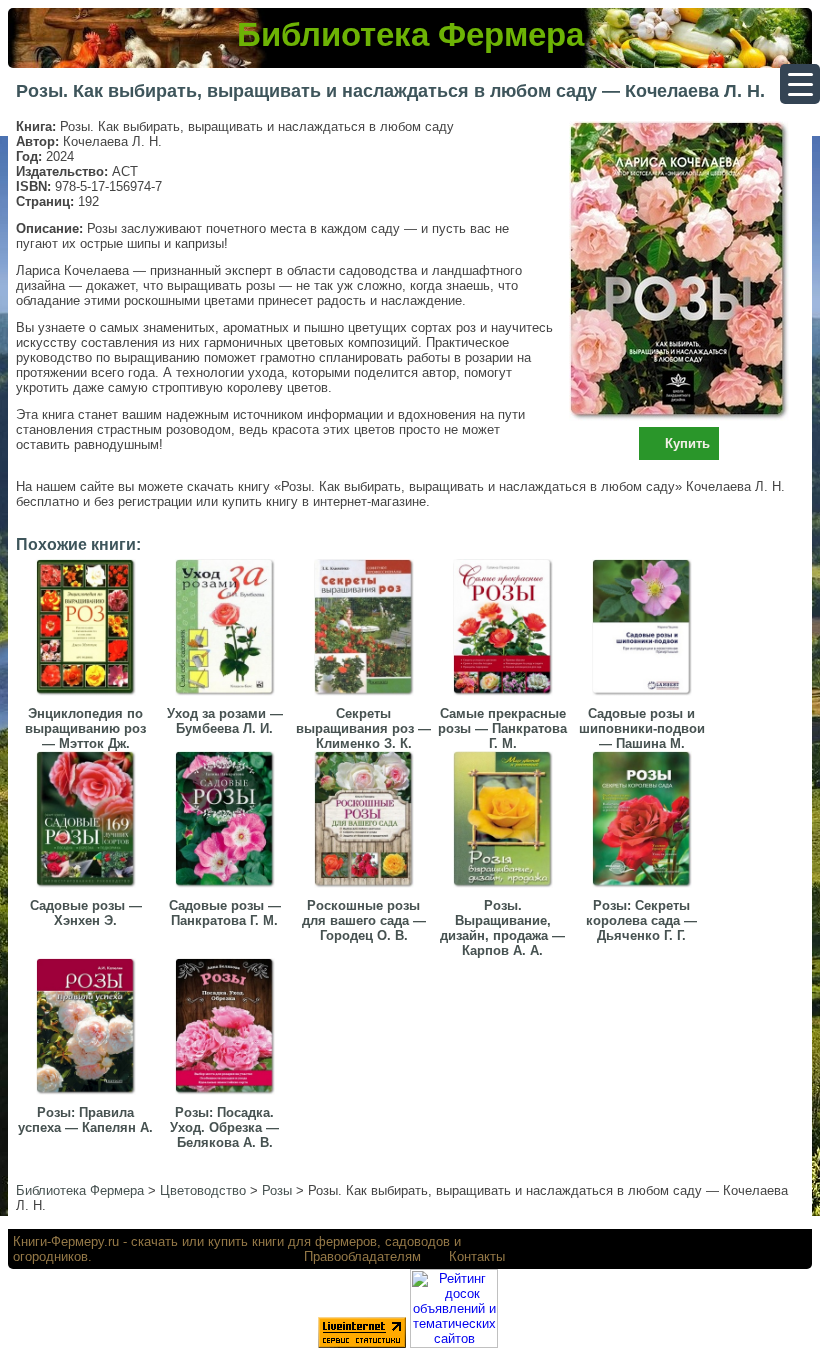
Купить (687, 443)
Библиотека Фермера (410, 34)
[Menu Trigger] (800, 84)
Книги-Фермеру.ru (66, 1241)
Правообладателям (362, 1256)
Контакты (477, 1256)
